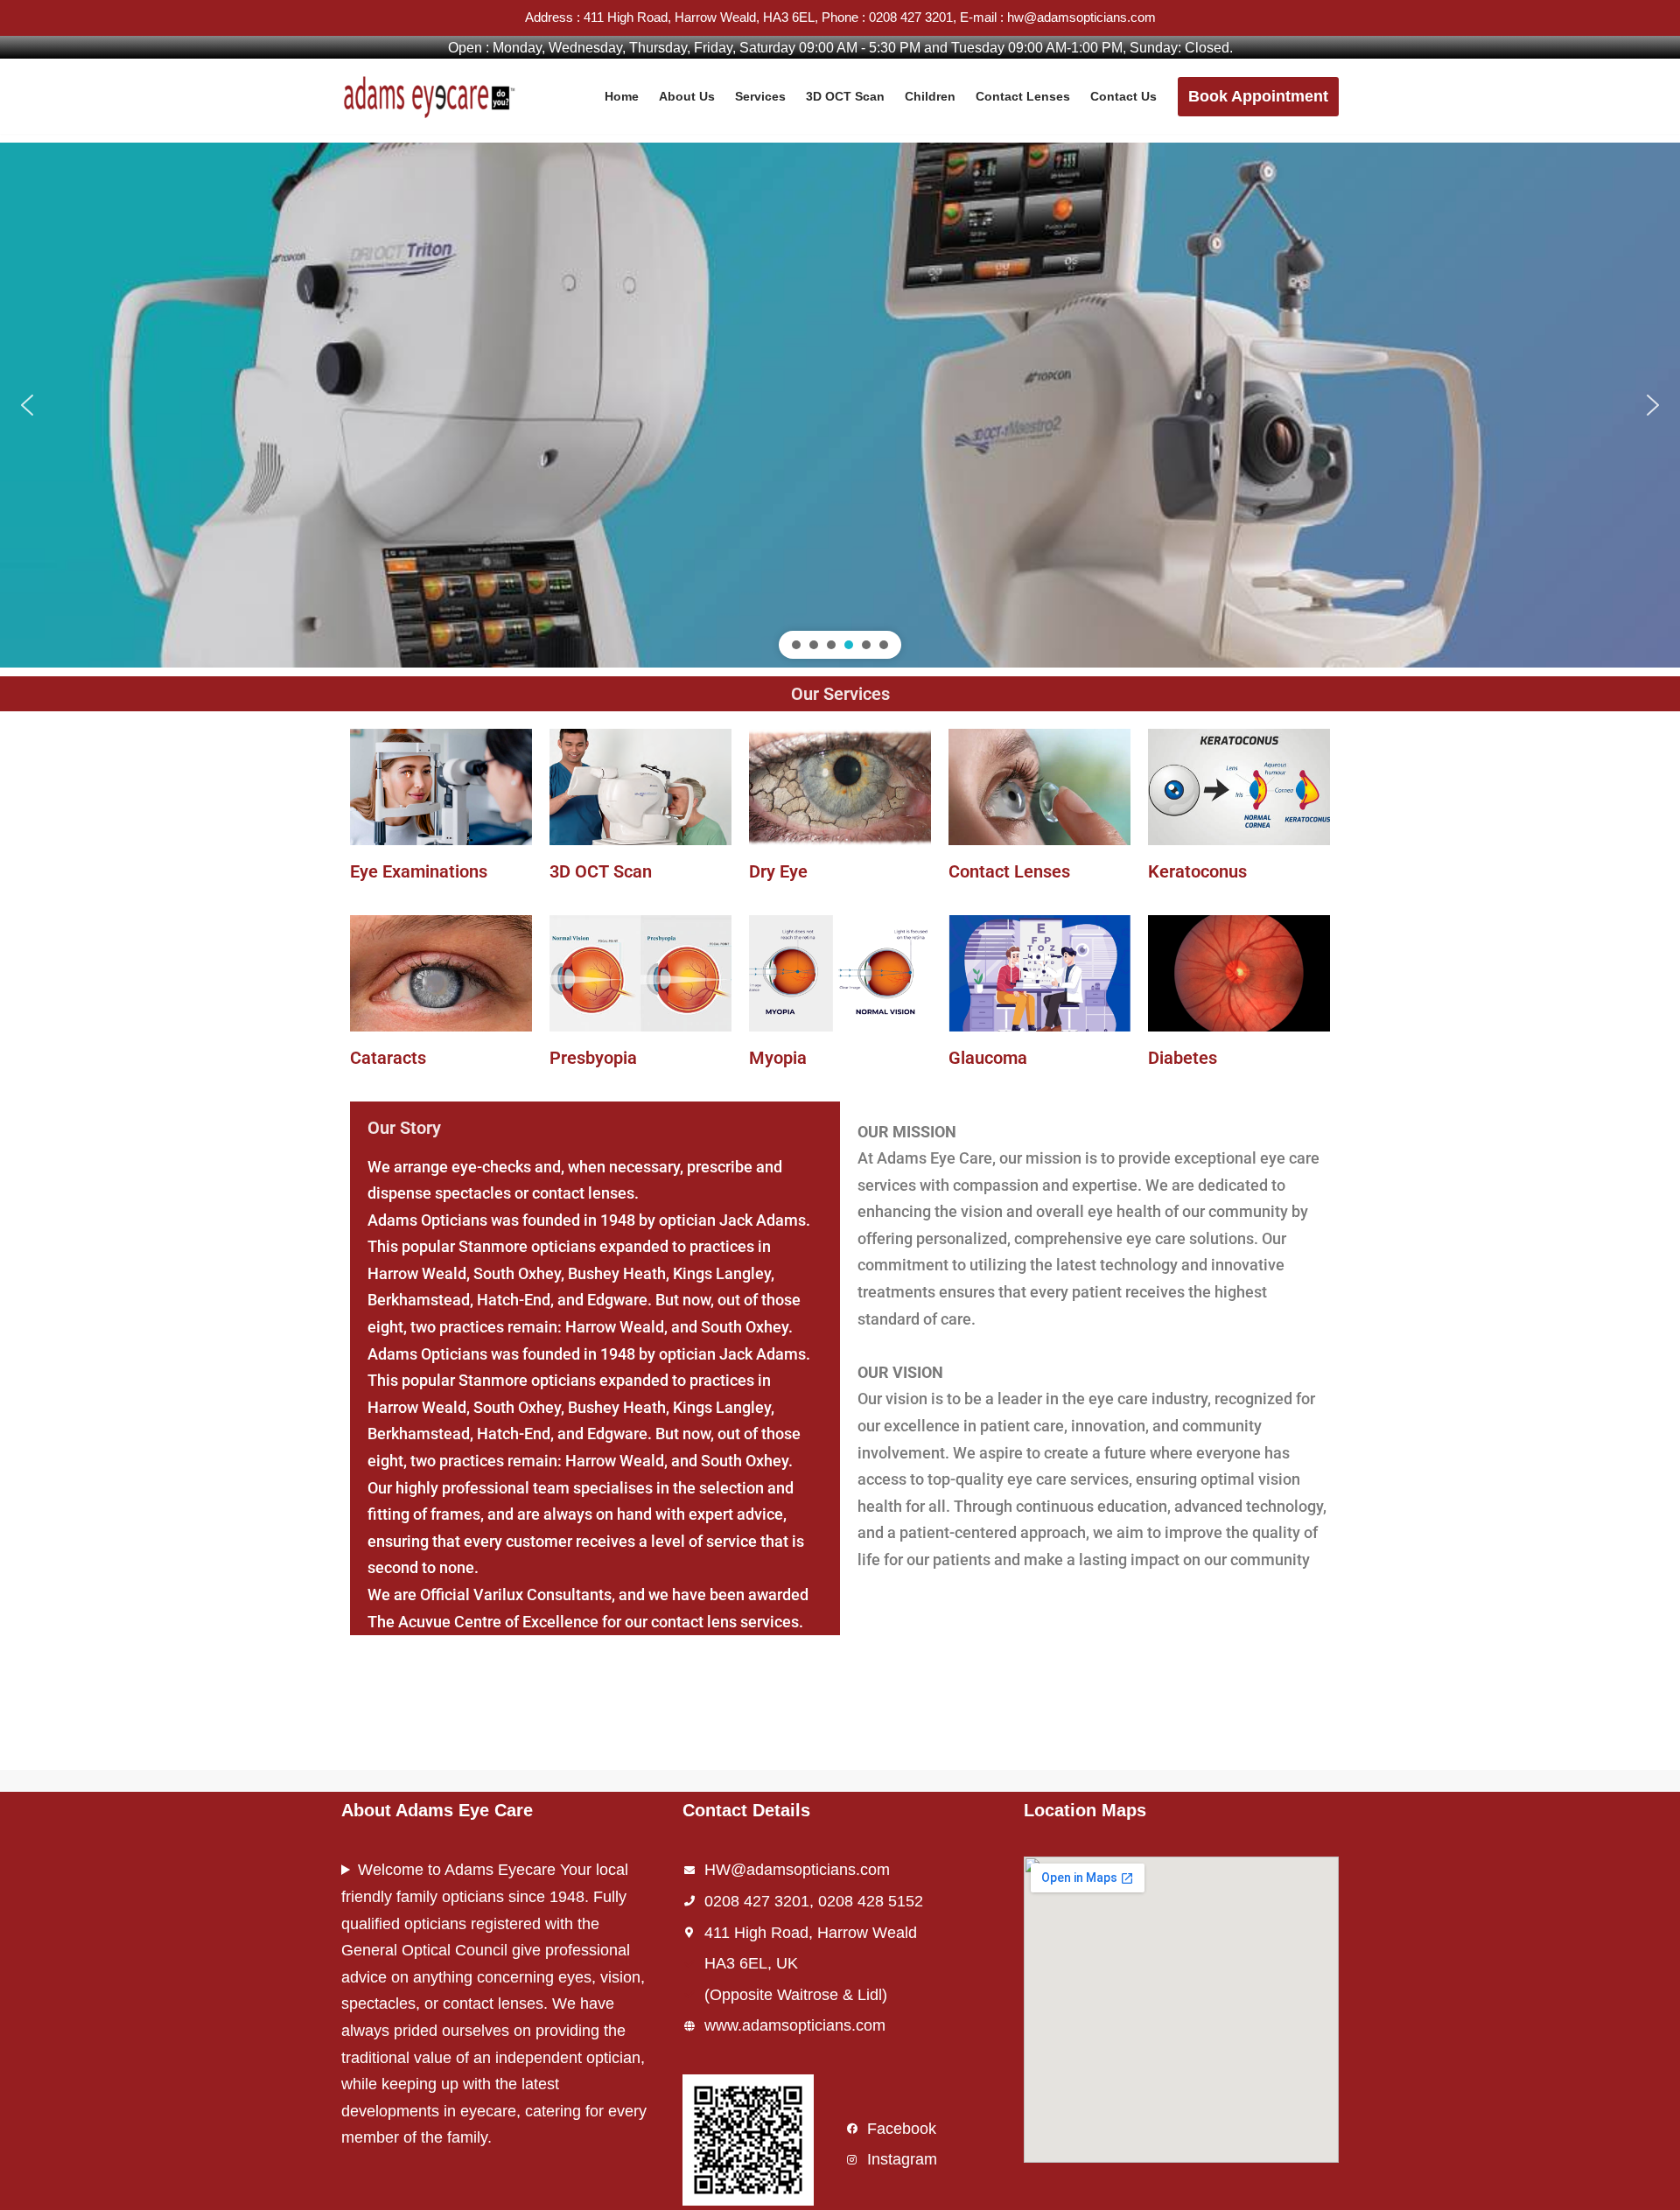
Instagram (902, 2159)
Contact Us (1123, 96)
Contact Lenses (1023, 96)
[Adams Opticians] (433, 96)
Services (760, 96)
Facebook (902, 2129)
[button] (27, 405)
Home (622, 96)
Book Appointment (1258, 96)
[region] (840, 405)
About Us (687, 96)
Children (930, 96)
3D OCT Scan (845, 96)
